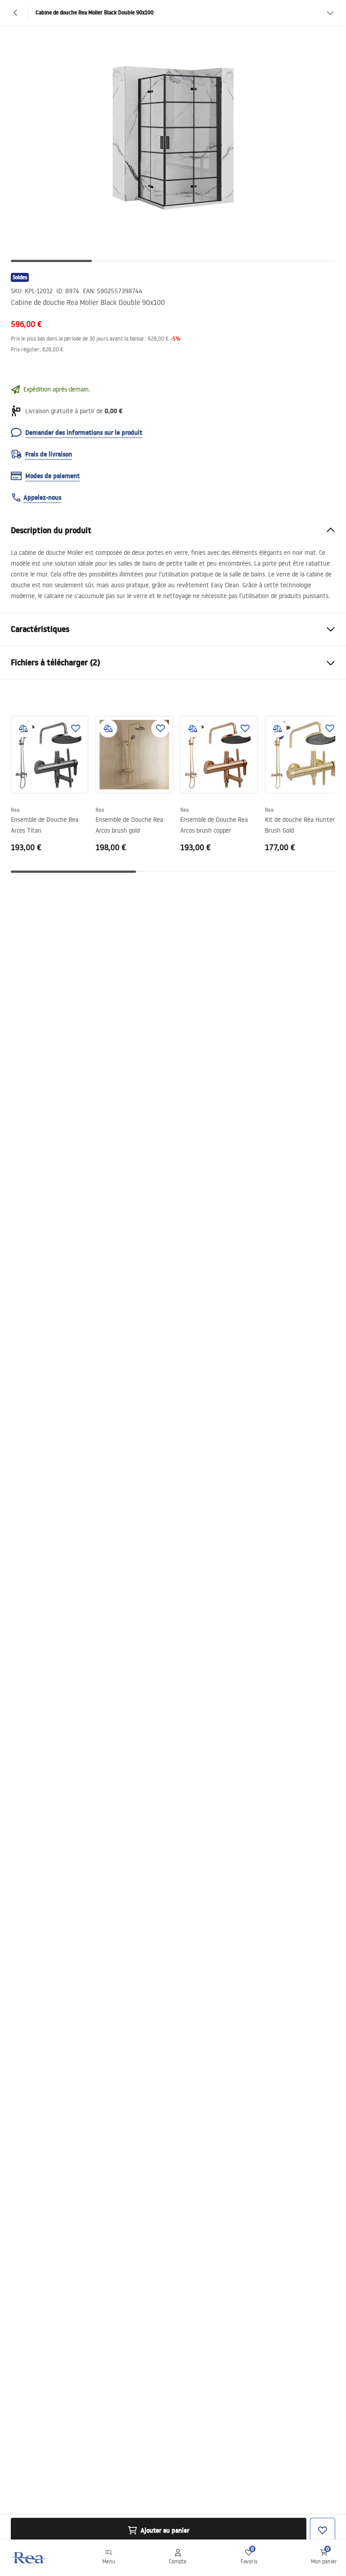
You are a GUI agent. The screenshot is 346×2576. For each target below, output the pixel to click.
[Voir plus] (330, 13)
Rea (15, 810)
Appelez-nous (42, 498)
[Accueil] (29, 2558)
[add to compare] (23, 728)
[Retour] (16, 13)
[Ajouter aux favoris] (76, 728)
